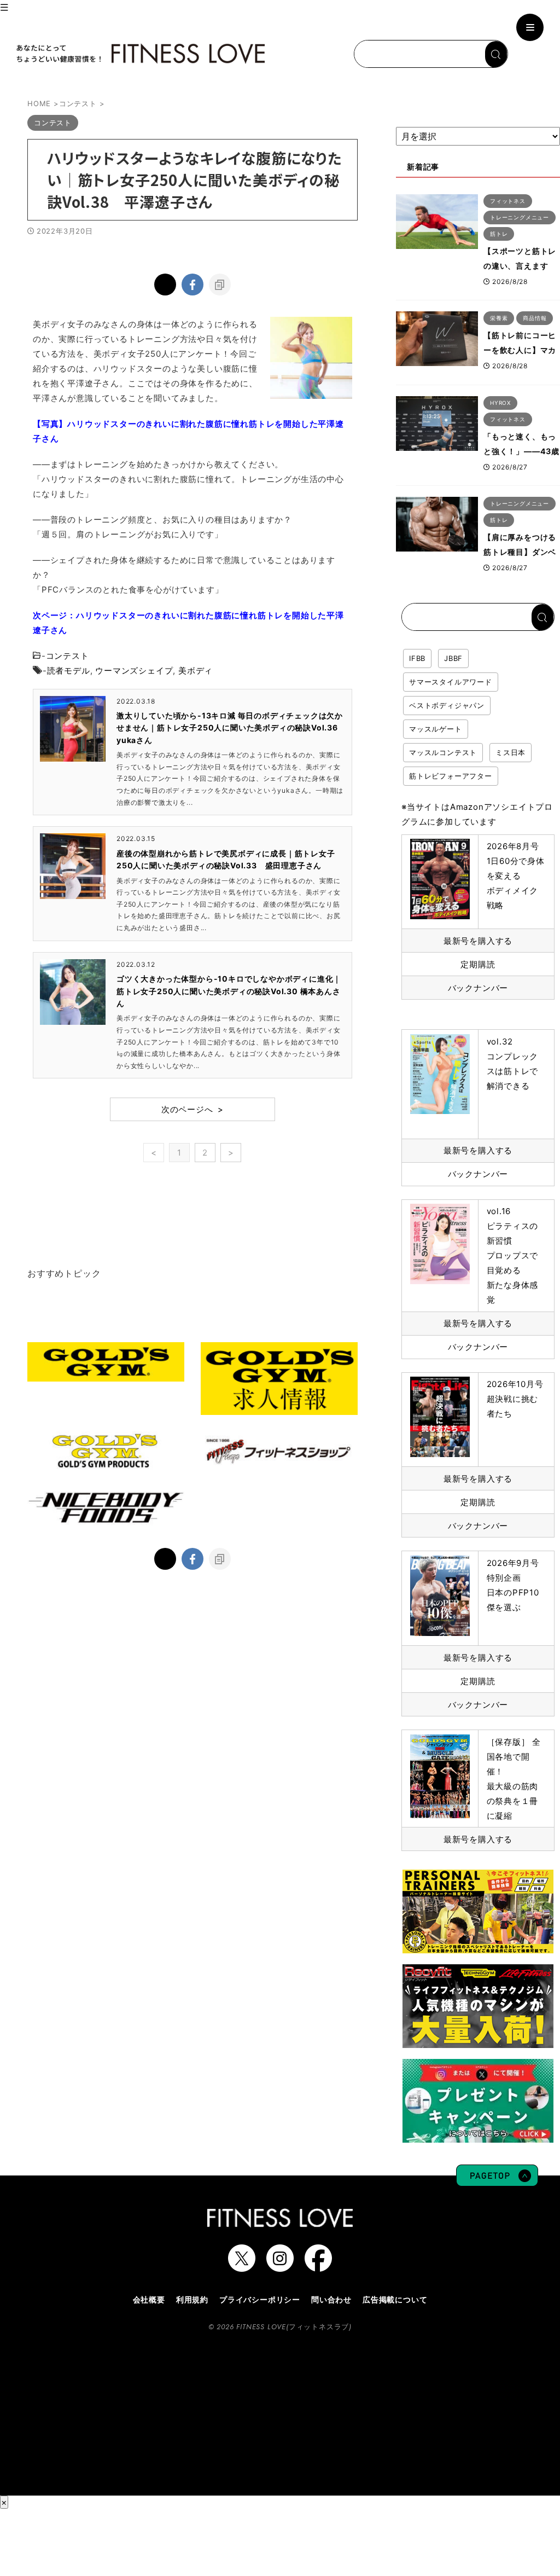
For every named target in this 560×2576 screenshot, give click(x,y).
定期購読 (478, 964)
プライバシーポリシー (260, 2299)
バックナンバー (478, 988)
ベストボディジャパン (447, 705)
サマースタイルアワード (451, 682)
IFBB (417, 658)
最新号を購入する (478, 941)
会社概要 (149, 2299)
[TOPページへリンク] (139, 54)
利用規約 (192, 2299)
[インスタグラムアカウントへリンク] (280, 2266)
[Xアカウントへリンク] (242, 2266)
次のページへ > (192, 1109)
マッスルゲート (436, 729)
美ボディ (196, 671)
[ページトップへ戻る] (497, 2181)
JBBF (453, 658)
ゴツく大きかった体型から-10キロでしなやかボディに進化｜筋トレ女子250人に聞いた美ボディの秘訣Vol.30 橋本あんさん (229, 991)
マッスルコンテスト (443, 752)
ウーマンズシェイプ (134, 671)
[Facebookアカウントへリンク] (318, 2266)
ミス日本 (511, 752)
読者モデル (69, 671)
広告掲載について (395, 2299)
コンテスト (68, 656)
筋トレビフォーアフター (451, 776)
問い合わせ (331, 2299)
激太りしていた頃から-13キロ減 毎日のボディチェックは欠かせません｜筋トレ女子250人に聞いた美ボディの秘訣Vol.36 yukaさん (231, 728)
